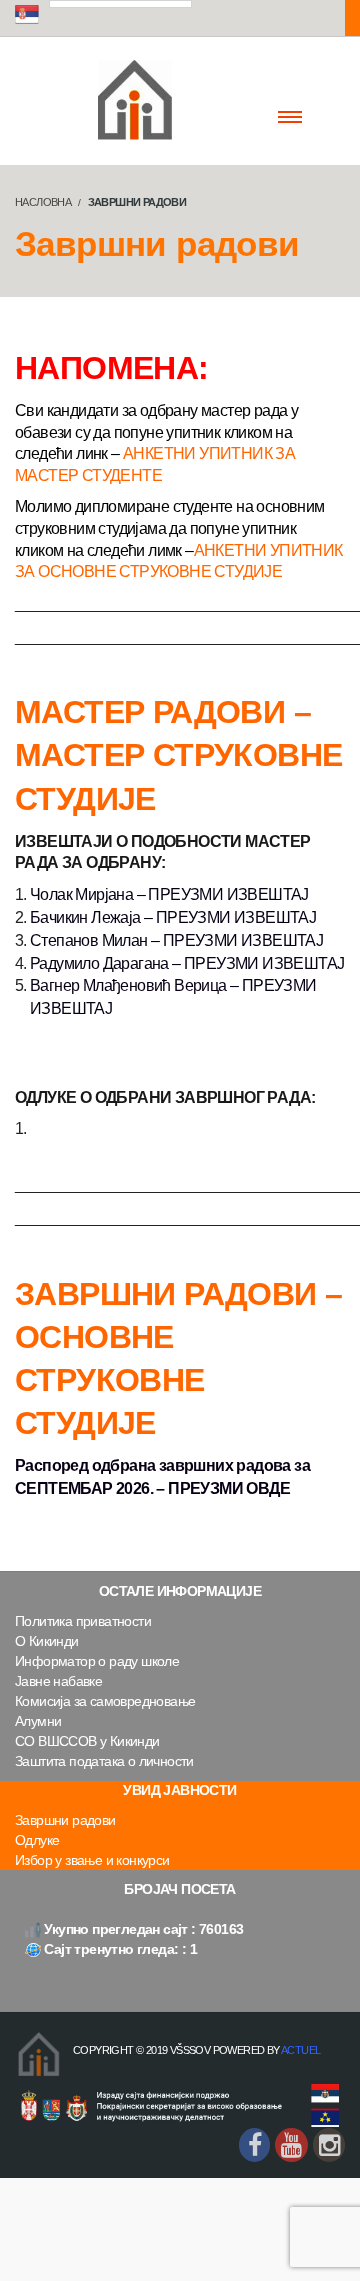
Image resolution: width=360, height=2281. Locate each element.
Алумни (38, 1721)
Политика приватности (83, 1621)
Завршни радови (65, 1820)
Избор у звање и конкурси (92, 1860)
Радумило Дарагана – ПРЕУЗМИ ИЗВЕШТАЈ (187, 963)
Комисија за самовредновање (105, 1701)
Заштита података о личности (104, 1761)
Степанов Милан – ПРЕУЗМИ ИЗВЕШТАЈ (176, 940)
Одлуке (37, 1840)
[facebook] (254, 2145)
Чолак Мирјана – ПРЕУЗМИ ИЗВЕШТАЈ (169, 894)
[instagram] (329, 2145)
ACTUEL (300, 2050)
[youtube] (291, 2145)
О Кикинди (47, 1641)
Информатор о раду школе (97, 1661)
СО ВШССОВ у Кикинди (87, 1741)
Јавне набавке (58, 1681)
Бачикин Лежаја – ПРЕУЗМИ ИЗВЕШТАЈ (173, 917)
